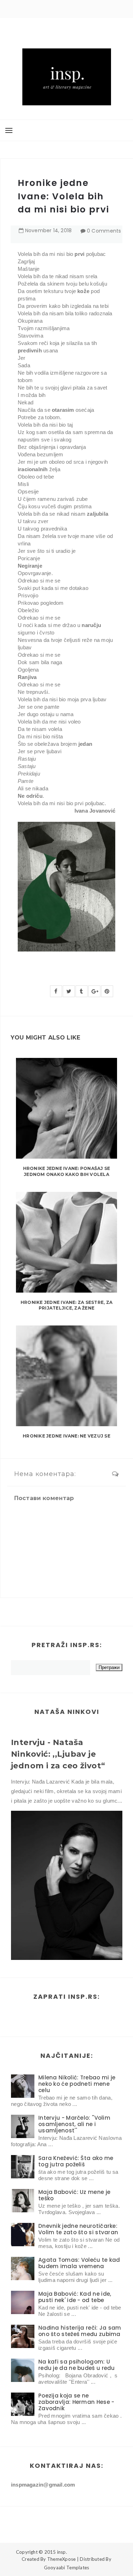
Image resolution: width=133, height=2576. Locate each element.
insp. (62, 2552)
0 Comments (104, 231)
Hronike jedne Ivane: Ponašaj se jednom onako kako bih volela (66, 1171)
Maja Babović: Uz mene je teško (74, 2195)
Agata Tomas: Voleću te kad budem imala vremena (79, 2263)
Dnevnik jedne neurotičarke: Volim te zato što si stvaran (78, 2229)
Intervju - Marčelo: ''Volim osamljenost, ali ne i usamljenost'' (74, 2124)
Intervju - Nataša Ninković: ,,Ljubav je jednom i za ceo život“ (58, 1754)
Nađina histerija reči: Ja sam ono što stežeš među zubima (80, 2331)
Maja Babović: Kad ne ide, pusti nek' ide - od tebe (75, 2297)
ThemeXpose (62, 2559)
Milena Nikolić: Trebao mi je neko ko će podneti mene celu (77, 2084)
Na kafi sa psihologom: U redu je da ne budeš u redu (77, 2365)
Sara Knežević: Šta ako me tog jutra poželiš (76, 2161)
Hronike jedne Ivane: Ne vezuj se (66, 1436)
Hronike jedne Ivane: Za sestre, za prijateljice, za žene (66, 1305)
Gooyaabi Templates (67, 2568)
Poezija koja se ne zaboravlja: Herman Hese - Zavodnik (76, 2402)
